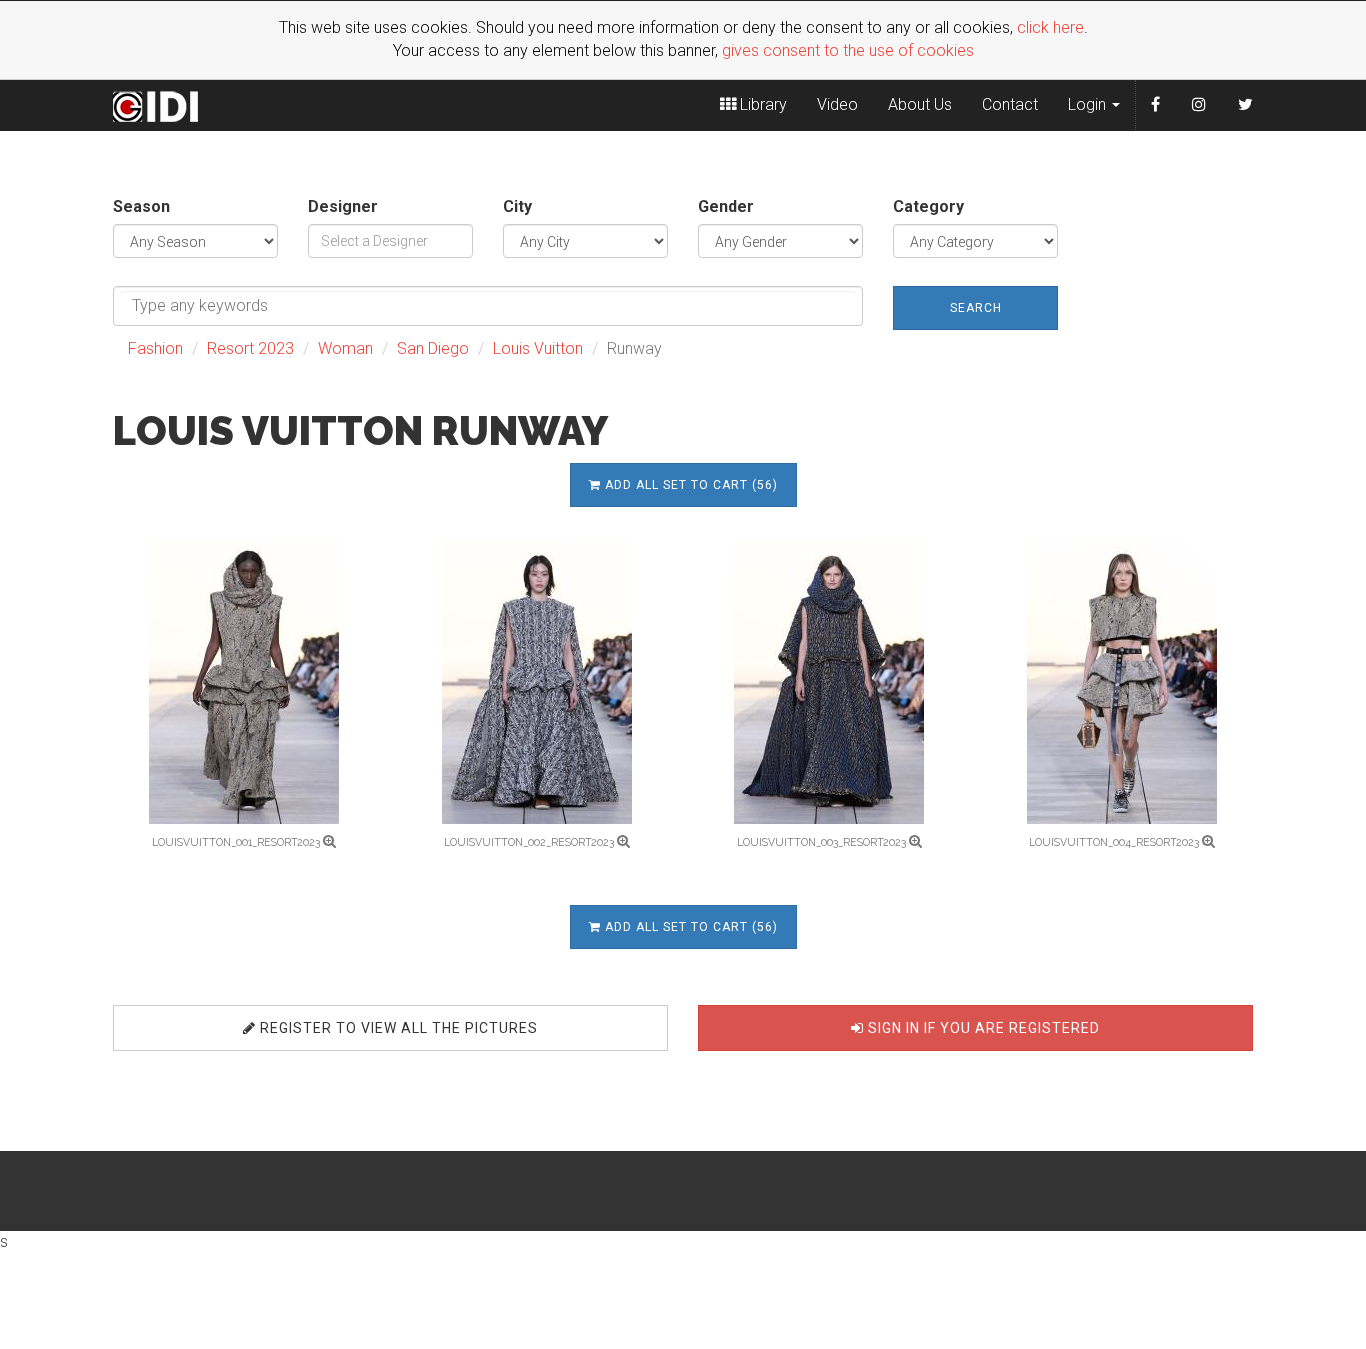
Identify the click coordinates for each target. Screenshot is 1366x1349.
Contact (1010, 104)
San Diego (433, 348)
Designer (343, 206)
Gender (726, 206)
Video (837, 104)
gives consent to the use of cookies (848, 50)
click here (1050, 27)
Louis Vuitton (538, 348)
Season (141, 206)
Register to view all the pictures (397, 1028)
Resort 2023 (250, 348)
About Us (920, 104)
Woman (345, 348)
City (517, 206)
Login (1089, 104)
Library (761, 104)
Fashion (155, 348)
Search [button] (976, 308)
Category (928, 206)
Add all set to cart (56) (689, 485)
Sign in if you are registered (982, 1028)
